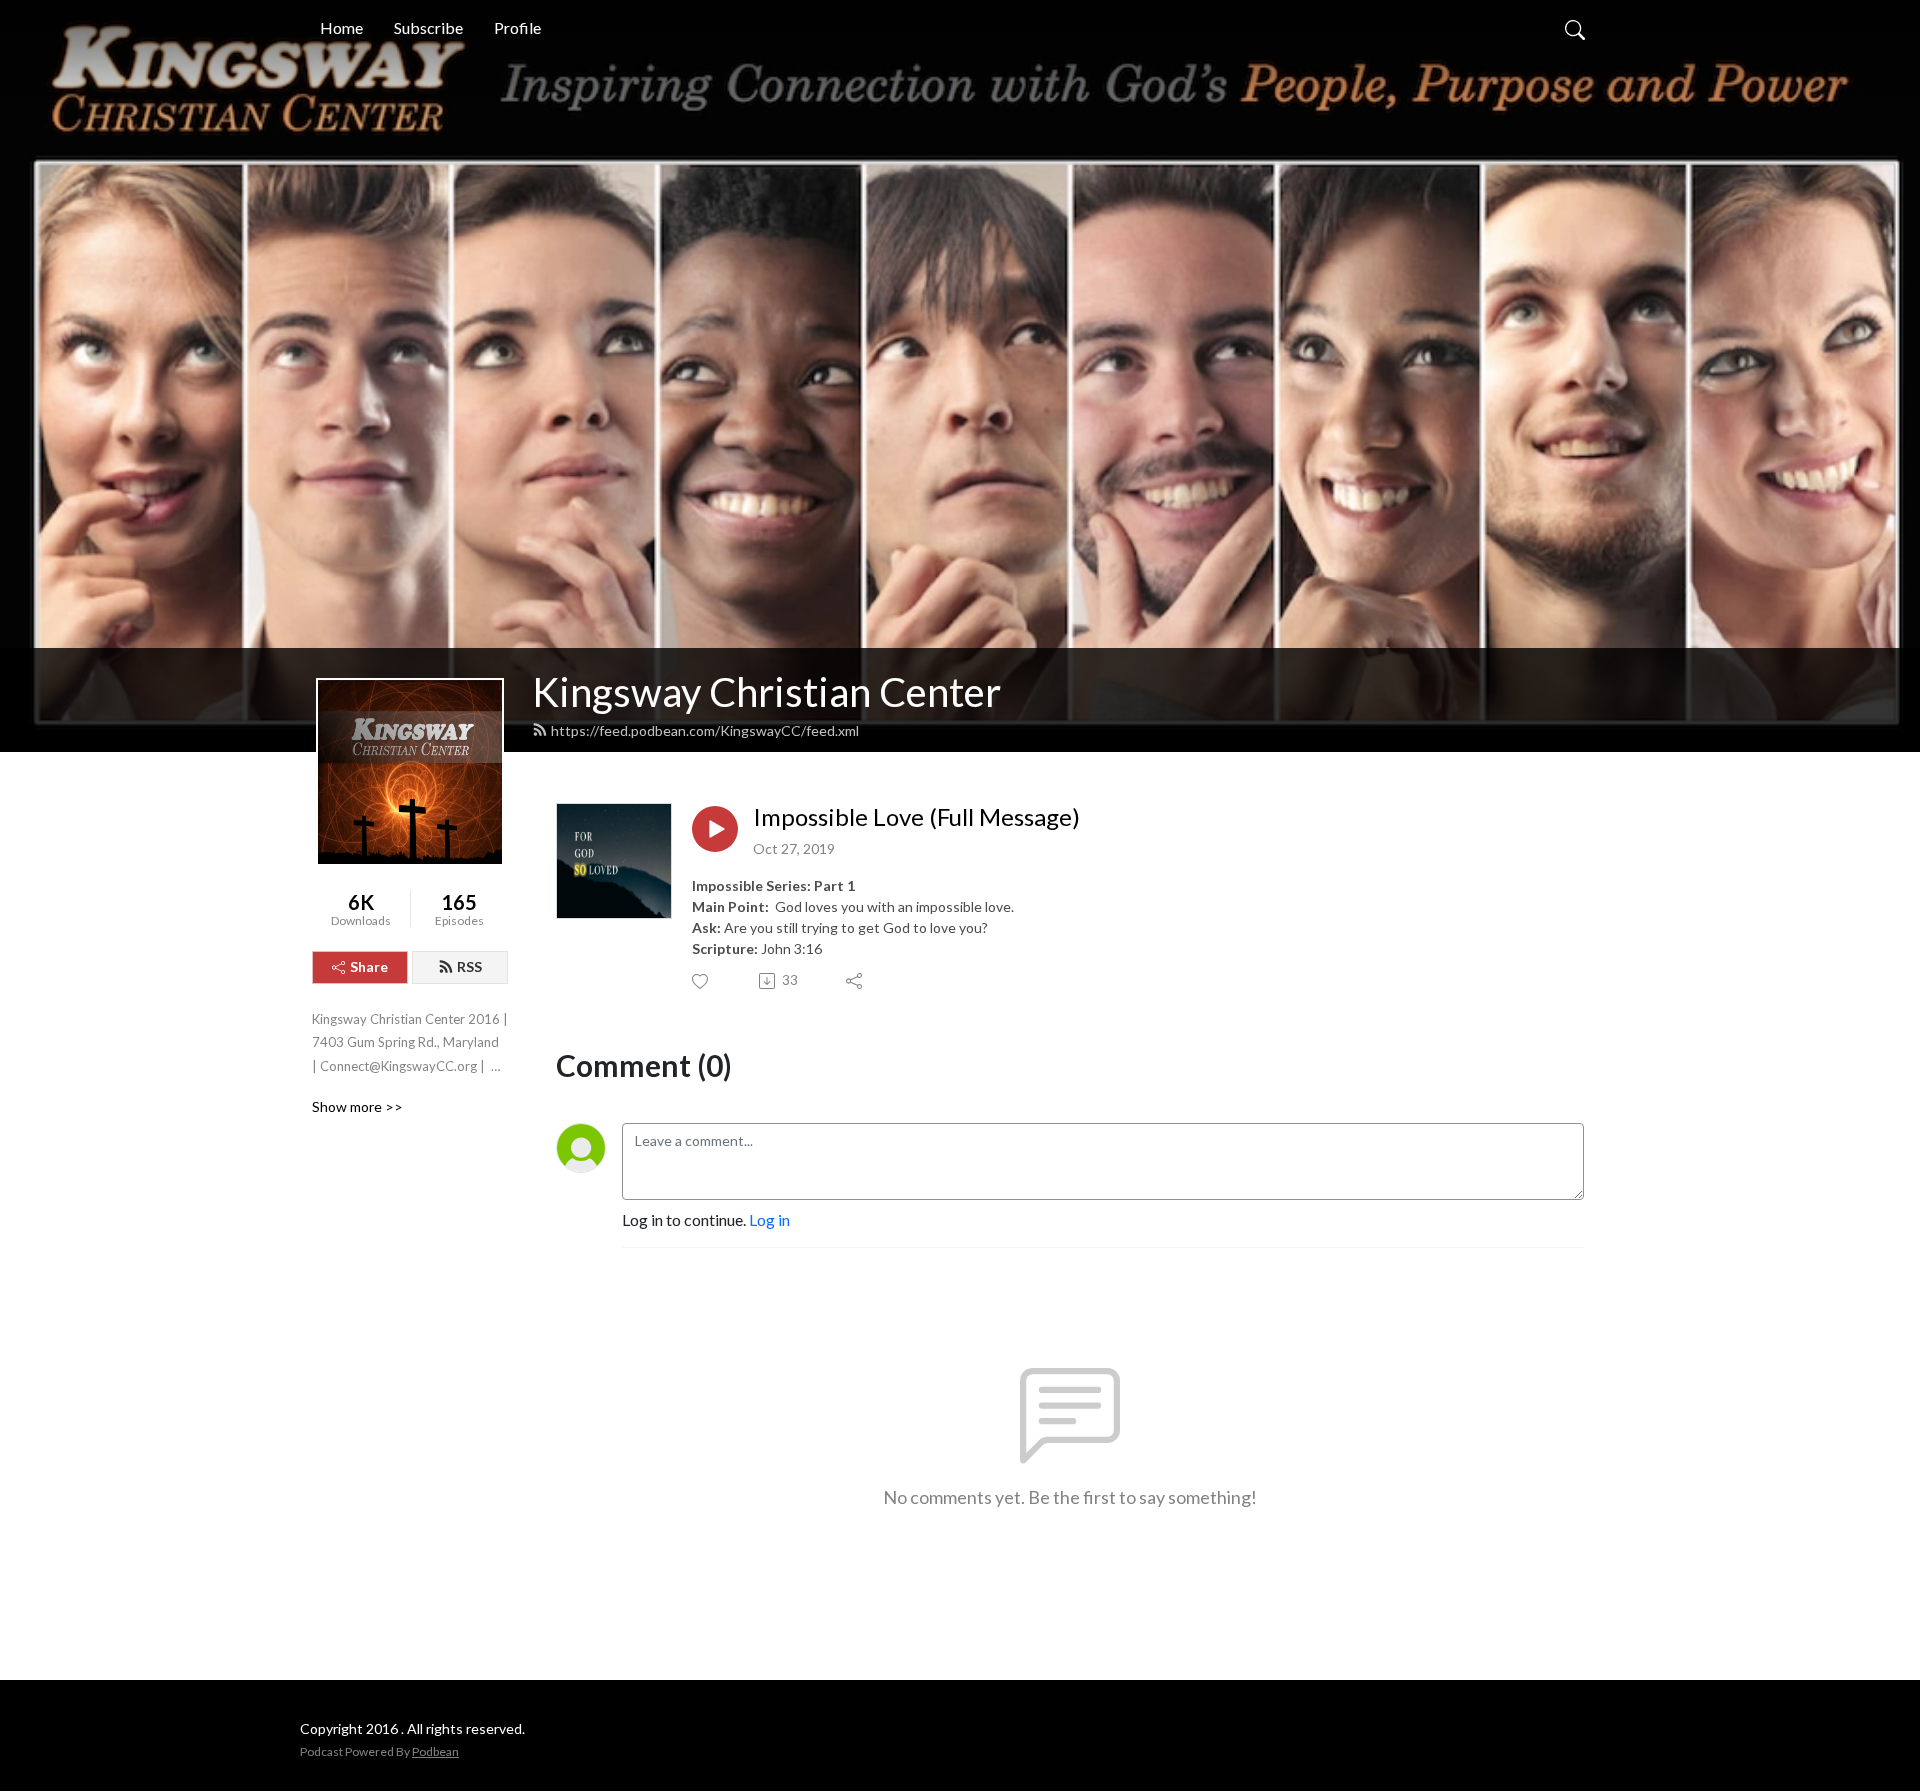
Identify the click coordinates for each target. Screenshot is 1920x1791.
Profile (517, 27)
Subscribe (428, 27)
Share (369, 966)
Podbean (435, 1751)
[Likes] (701, 981)
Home (341, 27)
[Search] (1575, 28)
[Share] (855, 981)
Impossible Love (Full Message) (916, 817)
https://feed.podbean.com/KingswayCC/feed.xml (705, 730)
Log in (769, 1219)
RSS (469, 966)
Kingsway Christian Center (766, 692)
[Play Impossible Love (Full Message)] (715, 829)
